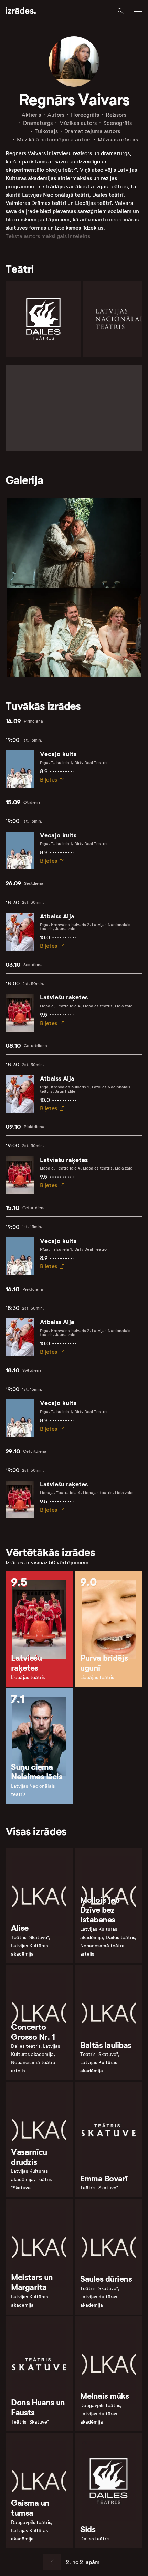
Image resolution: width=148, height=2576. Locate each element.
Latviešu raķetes (64, 997)
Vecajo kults (58, 754)
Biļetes (49, 780)
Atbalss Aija (57, 916)
